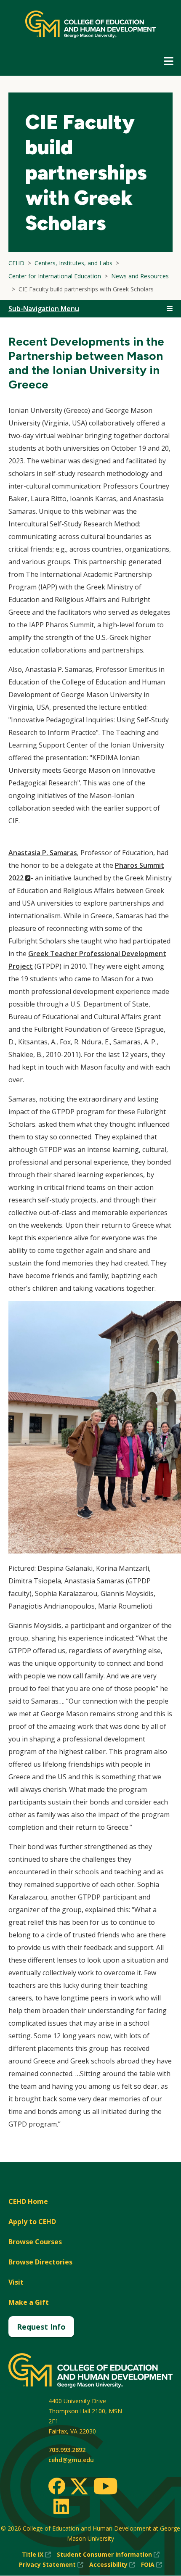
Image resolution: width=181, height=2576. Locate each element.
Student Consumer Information (108, 2555)
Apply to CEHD (32, 2222)
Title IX (36, 2555)
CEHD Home (28, 2201)
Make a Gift (29, 2302)
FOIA (152, 2565)
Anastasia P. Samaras (43, 853)
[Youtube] (105, 2487)
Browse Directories (40, 2262)
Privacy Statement (51, 2565)
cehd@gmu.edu (71, 2460)
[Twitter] (79, 2487)
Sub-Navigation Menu (44, 309)
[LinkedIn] (61, 2506)
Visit (16, 2282)
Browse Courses (35, 2242)
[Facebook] (57, 2486)
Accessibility (112, 2565)
